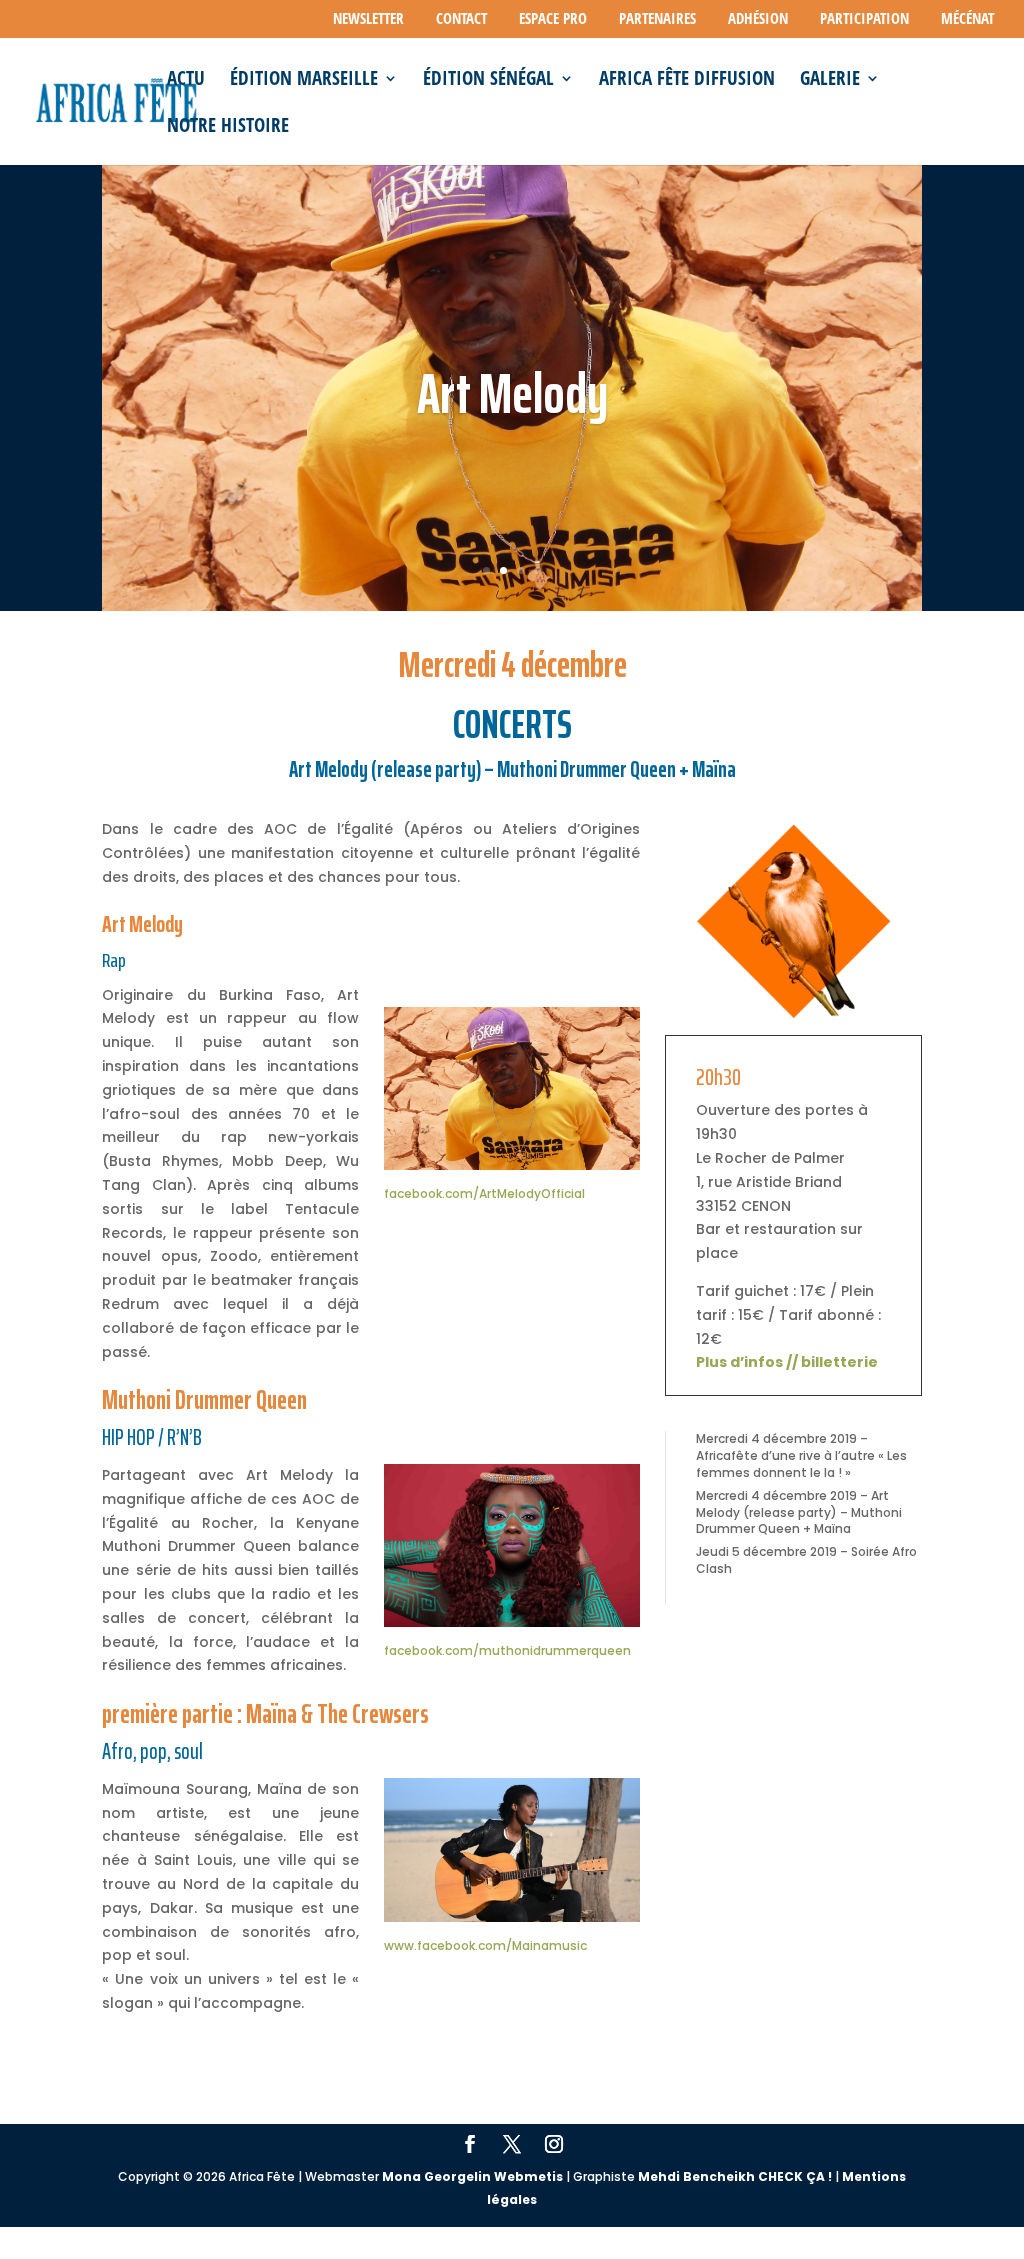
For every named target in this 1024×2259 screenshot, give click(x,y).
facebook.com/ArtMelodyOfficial (484, 1193)
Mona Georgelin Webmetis (472, 2176)
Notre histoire (228, 128)
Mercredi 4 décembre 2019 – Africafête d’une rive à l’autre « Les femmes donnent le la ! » (801, 1455)
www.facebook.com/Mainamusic (485, 1945)
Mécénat (967, 19)
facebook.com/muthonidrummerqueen (507, 1650)
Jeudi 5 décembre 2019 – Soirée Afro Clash (806, 1560)
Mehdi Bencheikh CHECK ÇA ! (735, 2176)
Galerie (830, 81)
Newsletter (368, 19)
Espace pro (553, 19)
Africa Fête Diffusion (687, 81)
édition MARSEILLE (304, 81)
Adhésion (758, 19)
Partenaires (657, 19)
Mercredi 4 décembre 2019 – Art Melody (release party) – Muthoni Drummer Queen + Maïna (799, 1512)
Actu (186, 81)
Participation (864, 19)
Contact (461, 19)
